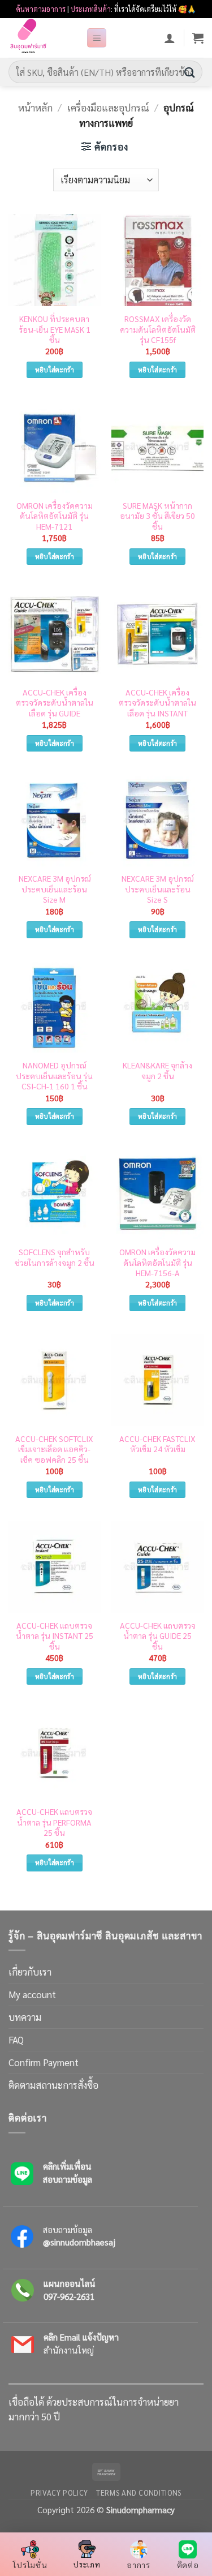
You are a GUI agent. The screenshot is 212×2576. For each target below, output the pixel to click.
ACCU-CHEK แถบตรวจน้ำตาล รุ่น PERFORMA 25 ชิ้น (54, 1822)
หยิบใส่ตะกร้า (55, 370)
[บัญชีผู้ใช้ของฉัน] (170, 38)
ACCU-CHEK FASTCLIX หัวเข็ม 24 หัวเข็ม (157, 1444)
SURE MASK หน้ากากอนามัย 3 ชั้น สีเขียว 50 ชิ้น (157, 516)
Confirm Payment (44, 2062)
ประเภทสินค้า (91, 9)
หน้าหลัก (35, 108)
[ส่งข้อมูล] (190, 72)
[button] (97, 38)
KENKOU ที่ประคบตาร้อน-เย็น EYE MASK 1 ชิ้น (55, 329)
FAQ (16, 2040)
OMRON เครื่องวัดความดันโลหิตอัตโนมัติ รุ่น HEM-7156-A (157, 1262)
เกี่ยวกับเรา (30, 1972)
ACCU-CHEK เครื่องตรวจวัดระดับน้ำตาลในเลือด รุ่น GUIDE (55, 703)
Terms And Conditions (139, 2493)
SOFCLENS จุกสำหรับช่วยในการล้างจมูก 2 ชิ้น (55, 1257)
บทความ (25, 2017)
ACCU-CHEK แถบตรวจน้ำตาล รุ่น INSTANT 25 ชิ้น (55, 1636)
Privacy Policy (59, 2493)
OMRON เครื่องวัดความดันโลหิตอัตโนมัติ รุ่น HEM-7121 (55, 516)
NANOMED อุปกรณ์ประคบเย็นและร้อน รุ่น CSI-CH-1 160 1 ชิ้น (54, 1076)
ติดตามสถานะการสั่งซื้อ (53, 2085)
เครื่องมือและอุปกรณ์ (108, 108)
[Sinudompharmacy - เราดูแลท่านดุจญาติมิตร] (43, 38)
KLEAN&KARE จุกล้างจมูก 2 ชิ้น (157, 1070)
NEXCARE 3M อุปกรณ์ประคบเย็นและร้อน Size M (55, 889)
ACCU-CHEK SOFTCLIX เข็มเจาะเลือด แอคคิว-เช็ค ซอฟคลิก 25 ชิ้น (54, 1449)
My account (32, 1994)
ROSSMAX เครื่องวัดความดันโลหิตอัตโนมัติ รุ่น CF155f (158, 329)
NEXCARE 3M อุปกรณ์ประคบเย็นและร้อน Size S (157, 889)
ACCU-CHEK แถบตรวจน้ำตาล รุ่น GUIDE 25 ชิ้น (158, 1636)
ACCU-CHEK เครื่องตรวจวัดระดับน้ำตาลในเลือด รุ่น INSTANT (157, 703)
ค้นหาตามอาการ (41, 9)
